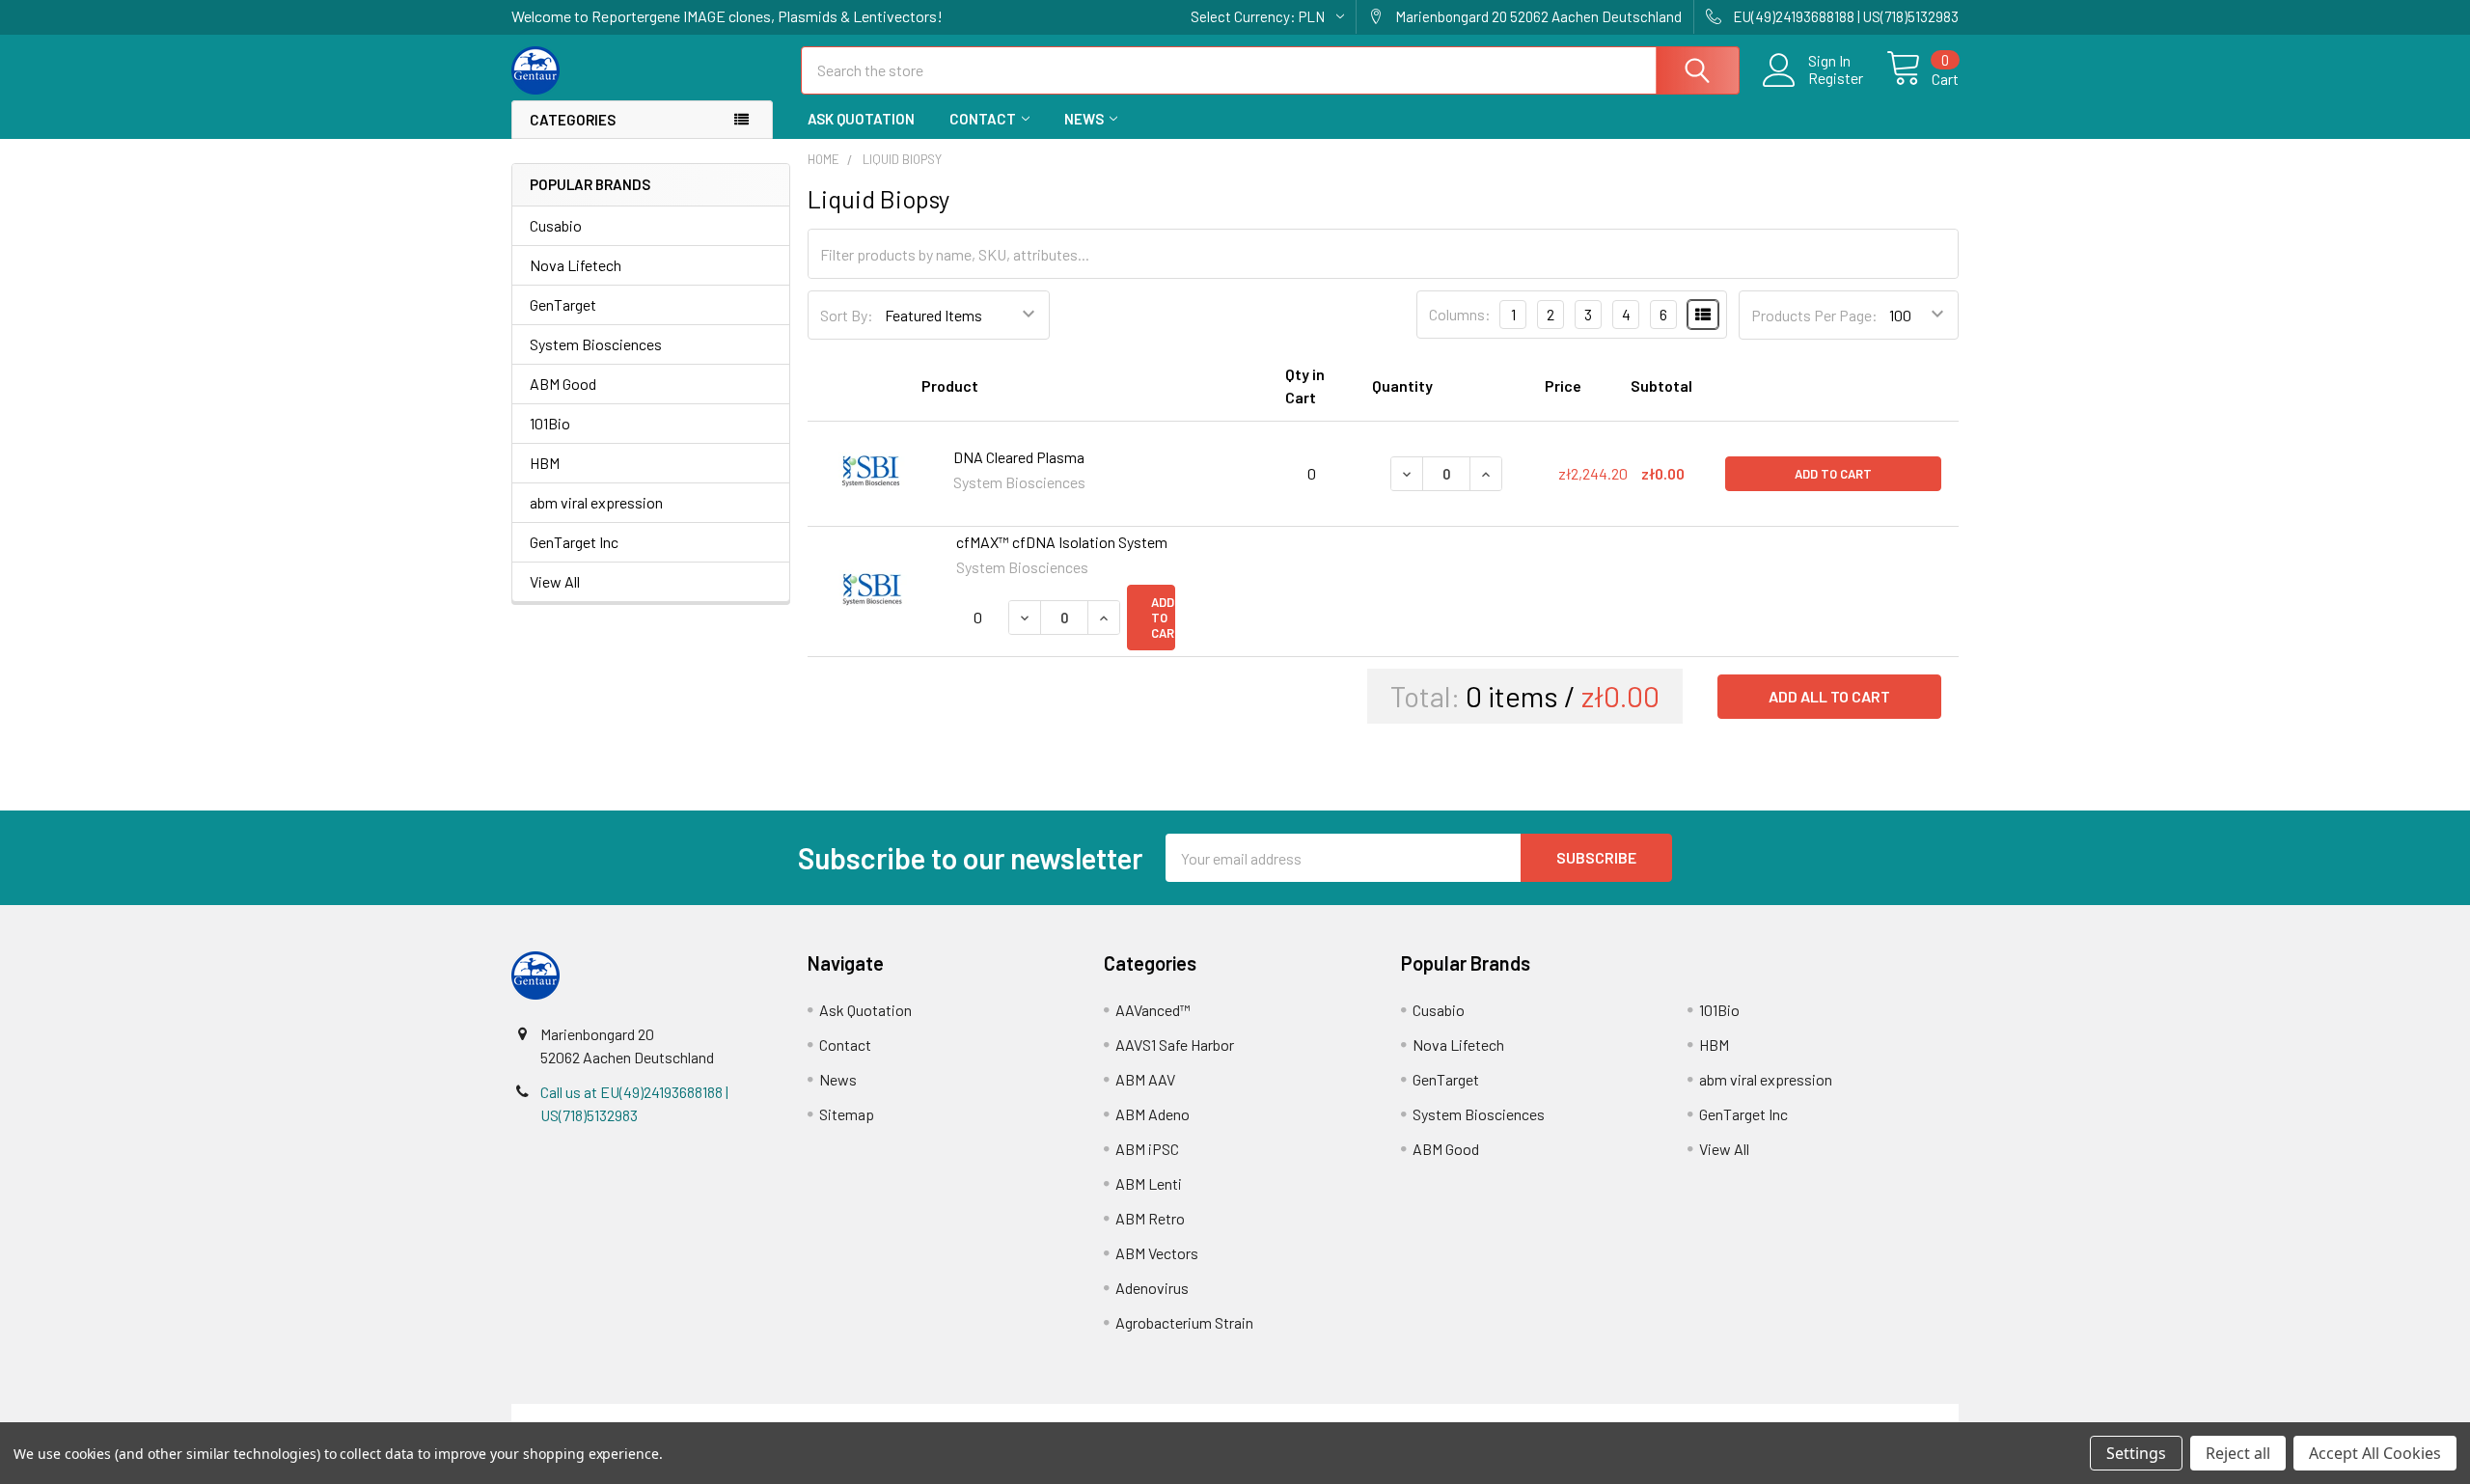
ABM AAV (1145, 1079)
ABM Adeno (1153, 1114)
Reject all (2238, 1453)
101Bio (550, 423)
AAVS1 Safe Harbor (1175, 1044)
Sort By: (847, 315)
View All (555, 581)
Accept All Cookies (2375, 1453)
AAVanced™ (1153, 1010)
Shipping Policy (1054, 1415)
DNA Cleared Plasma (1019, 457)
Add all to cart (1829, 696)
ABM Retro (1150, 1218)
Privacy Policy (1778, 1415)
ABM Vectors (1157, 1253)
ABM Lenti (1149, 1183)
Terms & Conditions (692, 1415)
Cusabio (556, 225)
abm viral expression (596, 502)
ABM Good (563, 384)
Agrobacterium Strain (1184, 1322)
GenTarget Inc (574, 542)
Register (1836, 78)
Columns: (1460, 314)
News (1084, 119)
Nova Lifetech (576, 265)
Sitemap (847, 1114)
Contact (983, 119)
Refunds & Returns (1416, 1415)
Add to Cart (1833, 474)
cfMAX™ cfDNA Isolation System (1062, 542)
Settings (2136, 1453)
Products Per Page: (1814, 315)
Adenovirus (1152, 1288)
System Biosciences (596, 344)
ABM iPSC (1147, 1149)
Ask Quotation (861, 119)
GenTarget (563, 304)
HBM (545, 463)
